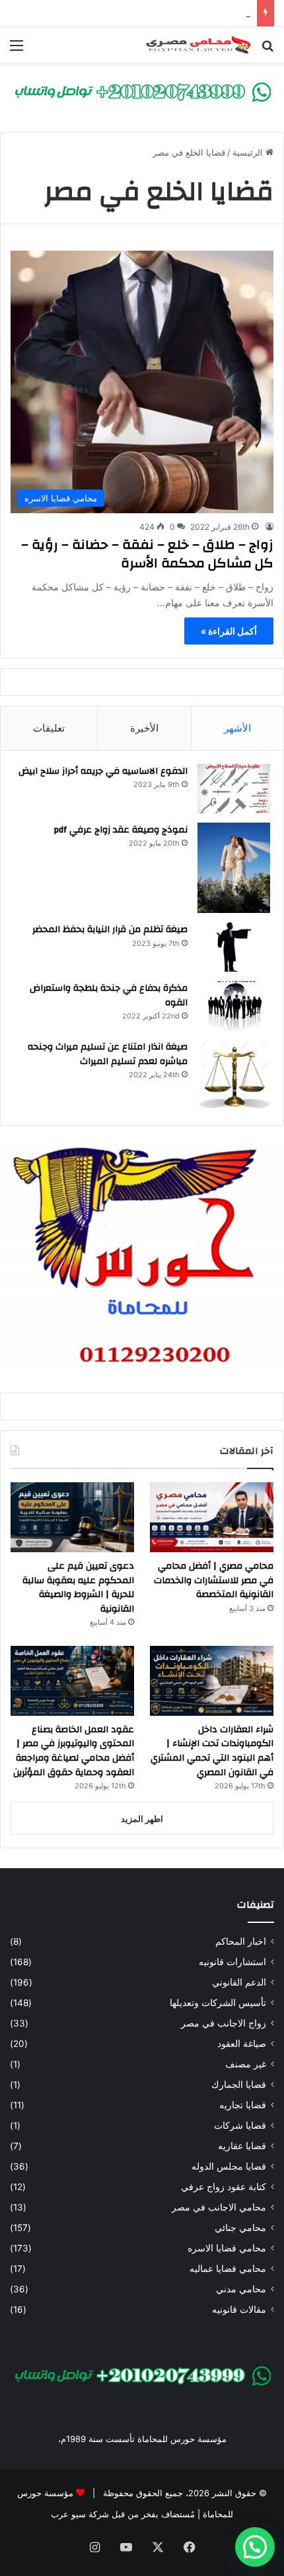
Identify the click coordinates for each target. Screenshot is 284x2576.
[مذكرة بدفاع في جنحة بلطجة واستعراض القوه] (234, 1006)
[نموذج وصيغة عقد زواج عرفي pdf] (234, 868)
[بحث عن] (267, 50)
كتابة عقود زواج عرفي (224, 2187)
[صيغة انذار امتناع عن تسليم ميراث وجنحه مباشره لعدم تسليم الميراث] (234, 1076)
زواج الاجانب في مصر (224, 2023)
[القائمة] (17, 50)
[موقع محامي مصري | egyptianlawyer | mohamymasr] (198, 45)
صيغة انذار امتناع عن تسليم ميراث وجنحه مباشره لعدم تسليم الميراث (108, 1054)
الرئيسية (249, 152)
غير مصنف (246, 2064)
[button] (255, 2547)
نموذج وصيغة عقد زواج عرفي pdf (121, 830)
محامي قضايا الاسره (227, 2248)
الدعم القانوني (239, 1982)
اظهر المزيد (142, 1819)
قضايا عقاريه (242, 2146)
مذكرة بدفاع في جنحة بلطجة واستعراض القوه (109, 995)
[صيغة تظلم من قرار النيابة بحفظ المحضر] (234, 947)
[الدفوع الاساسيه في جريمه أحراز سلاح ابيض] (234, 789)
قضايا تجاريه (243, 2105)
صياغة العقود (242, 2044)
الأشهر (237, 728)
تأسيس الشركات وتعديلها (218, 2003)
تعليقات (49, 728)
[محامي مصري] (142, 91)
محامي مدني (241, 2289)
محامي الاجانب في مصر (219, 2207)
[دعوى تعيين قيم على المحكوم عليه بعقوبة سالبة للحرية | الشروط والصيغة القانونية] (72, 1517)
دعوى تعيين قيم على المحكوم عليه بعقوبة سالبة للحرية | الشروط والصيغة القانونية (78, 1587)
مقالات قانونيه (239, 2309)
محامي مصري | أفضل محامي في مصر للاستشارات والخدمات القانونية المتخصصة (214, 1580)
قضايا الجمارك (239, 2085)
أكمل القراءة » (229, 631)
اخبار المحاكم (241, 1941)
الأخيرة (144, 728)
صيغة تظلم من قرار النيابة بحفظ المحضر (110, 929)
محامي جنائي (240, 2228)
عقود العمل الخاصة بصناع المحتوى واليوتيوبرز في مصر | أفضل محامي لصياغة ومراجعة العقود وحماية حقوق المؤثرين (74, 1751)
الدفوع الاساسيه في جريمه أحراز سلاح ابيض (103, 771)
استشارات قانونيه (232, 1962)
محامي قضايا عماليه (228, 2269)
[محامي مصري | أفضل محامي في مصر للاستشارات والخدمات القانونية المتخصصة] (212, 1517)
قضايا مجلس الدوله (229, 2166)
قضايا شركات (240, 2125)
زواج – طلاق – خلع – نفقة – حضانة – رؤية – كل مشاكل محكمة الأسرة (147, 554)
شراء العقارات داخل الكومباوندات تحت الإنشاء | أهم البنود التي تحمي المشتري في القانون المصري (212, 1751)
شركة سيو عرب (80, 2514)
